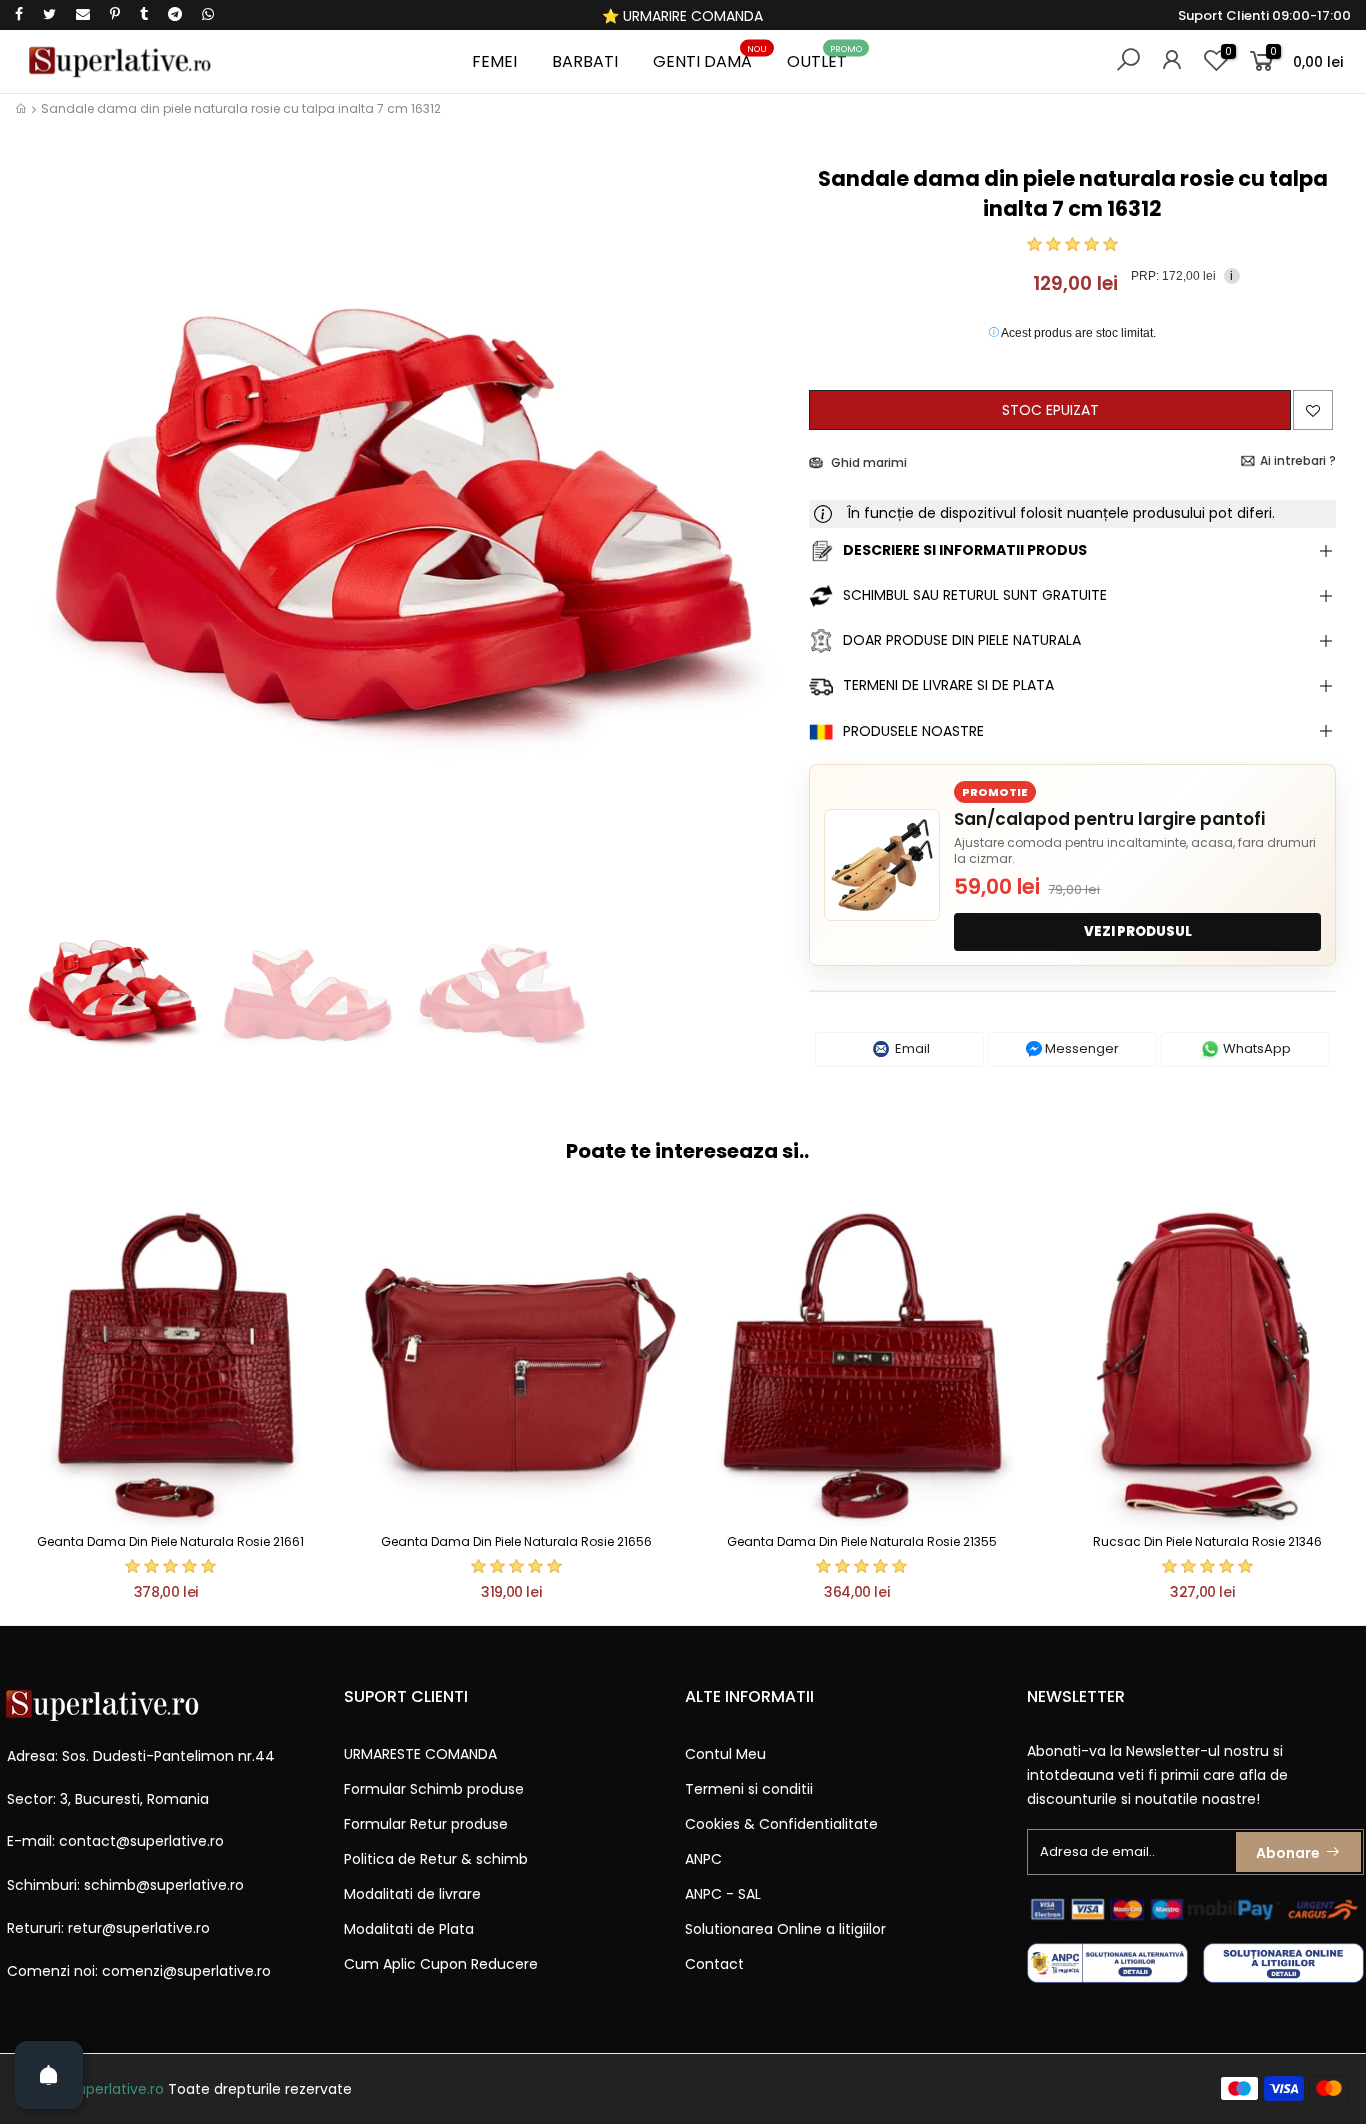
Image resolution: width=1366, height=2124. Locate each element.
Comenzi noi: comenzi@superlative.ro (139, 1971)
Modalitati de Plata (409, 1929)
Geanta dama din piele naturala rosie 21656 (516, 1541)
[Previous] (48, 525)
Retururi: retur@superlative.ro (108, 1928)
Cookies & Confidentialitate (781, 1824)
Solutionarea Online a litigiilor (785, 1929)
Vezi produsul (1138, 931)
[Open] (49, 2075)
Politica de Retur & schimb (436, 1859)
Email (911, 1048)
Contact (714, 1964)
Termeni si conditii (749, 1789)
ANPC (703, 1859)
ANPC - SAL (723, 1894)
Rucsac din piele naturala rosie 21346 (1207, 1541)
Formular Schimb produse (434, 1789)
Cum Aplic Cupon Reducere (441, 1964)
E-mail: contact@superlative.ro (115, 1841)
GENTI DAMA (710, 58)
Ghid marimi (867, 462)
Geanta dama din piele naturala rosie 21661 (170, 1541)
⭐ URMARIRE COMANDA (682, 16)
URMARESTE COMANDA (420, 1754)
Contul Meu (725, 1754)
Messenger (1080, 1048)
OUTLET (825, 58)
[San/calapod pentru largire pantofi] (882, 865)
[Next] (760, 525)
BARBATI (585, 61)
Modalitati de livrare (412, 1894)
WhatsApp (1255, 1048)
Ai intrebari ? (1298, 460)
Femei (494, 61)
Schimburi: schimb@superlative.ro (125, 1885)
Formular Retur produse (426, 1824)
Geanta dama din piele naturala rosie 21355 (862, 1541)
